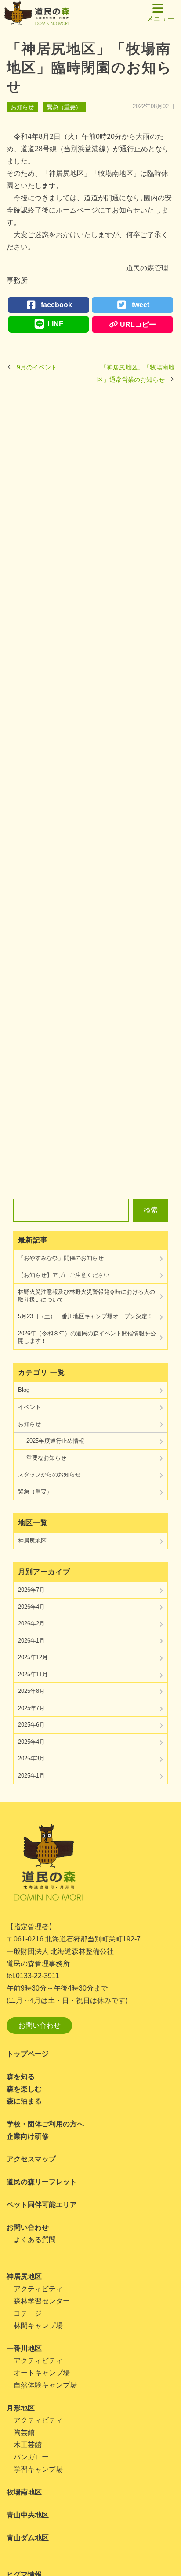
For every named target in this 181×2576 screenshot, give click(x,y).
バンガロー (31, 2457)
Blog (24, 1390)
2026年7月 (31, 1590)
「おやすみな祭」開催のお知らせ (61, 1258)
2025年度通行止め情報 (55, 1441)
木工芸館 (28, 2445)
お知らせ (22, 107)
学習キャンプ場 (38, 2469)
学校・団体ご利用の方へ (45, 2124)
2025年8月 (31, 1691)
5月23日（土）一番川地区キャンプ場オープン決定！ (85, 1316)
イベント (29, 1407)
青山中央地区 (28, 2515)
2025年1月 (31, 1776)
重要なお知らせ (46, 1458)
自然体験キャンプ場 (45, 2385)
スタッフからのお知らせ (49, 1474)
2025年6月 (31, 1725)
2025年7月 (31, 1708)
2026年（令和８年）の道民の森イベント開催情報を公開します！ (87, 1337)
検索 (151, 1210)
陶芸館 (24, 2432)
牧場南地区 (24, 2492)
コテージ (28, 2313)
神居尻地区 (32, 1541)
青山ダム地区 (28, 2538)
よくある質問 (35, 2240)
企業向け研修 (28, 2136)
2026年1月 (31, 1641)
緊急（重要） (64, 107)
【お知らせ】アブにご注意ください (64, 1275)
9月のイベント (37, 367)
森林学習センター (42, 2301)
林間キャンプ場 (38, 2326)
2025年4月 (31, 1742)
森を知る (21, 2077)
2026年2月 (31, 1623)
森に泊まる (24, 2101)
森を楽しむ (24, 2089)
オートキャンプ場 (42, 2373)
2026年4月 (31, 1607)
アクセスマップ (31, 2159)
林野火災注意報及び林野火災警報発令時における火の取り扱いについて (87, 1296)
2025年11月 (33, 1674)
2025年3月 (31, 1758)
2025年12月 (33, 1657)
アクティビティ (38, 2289)
